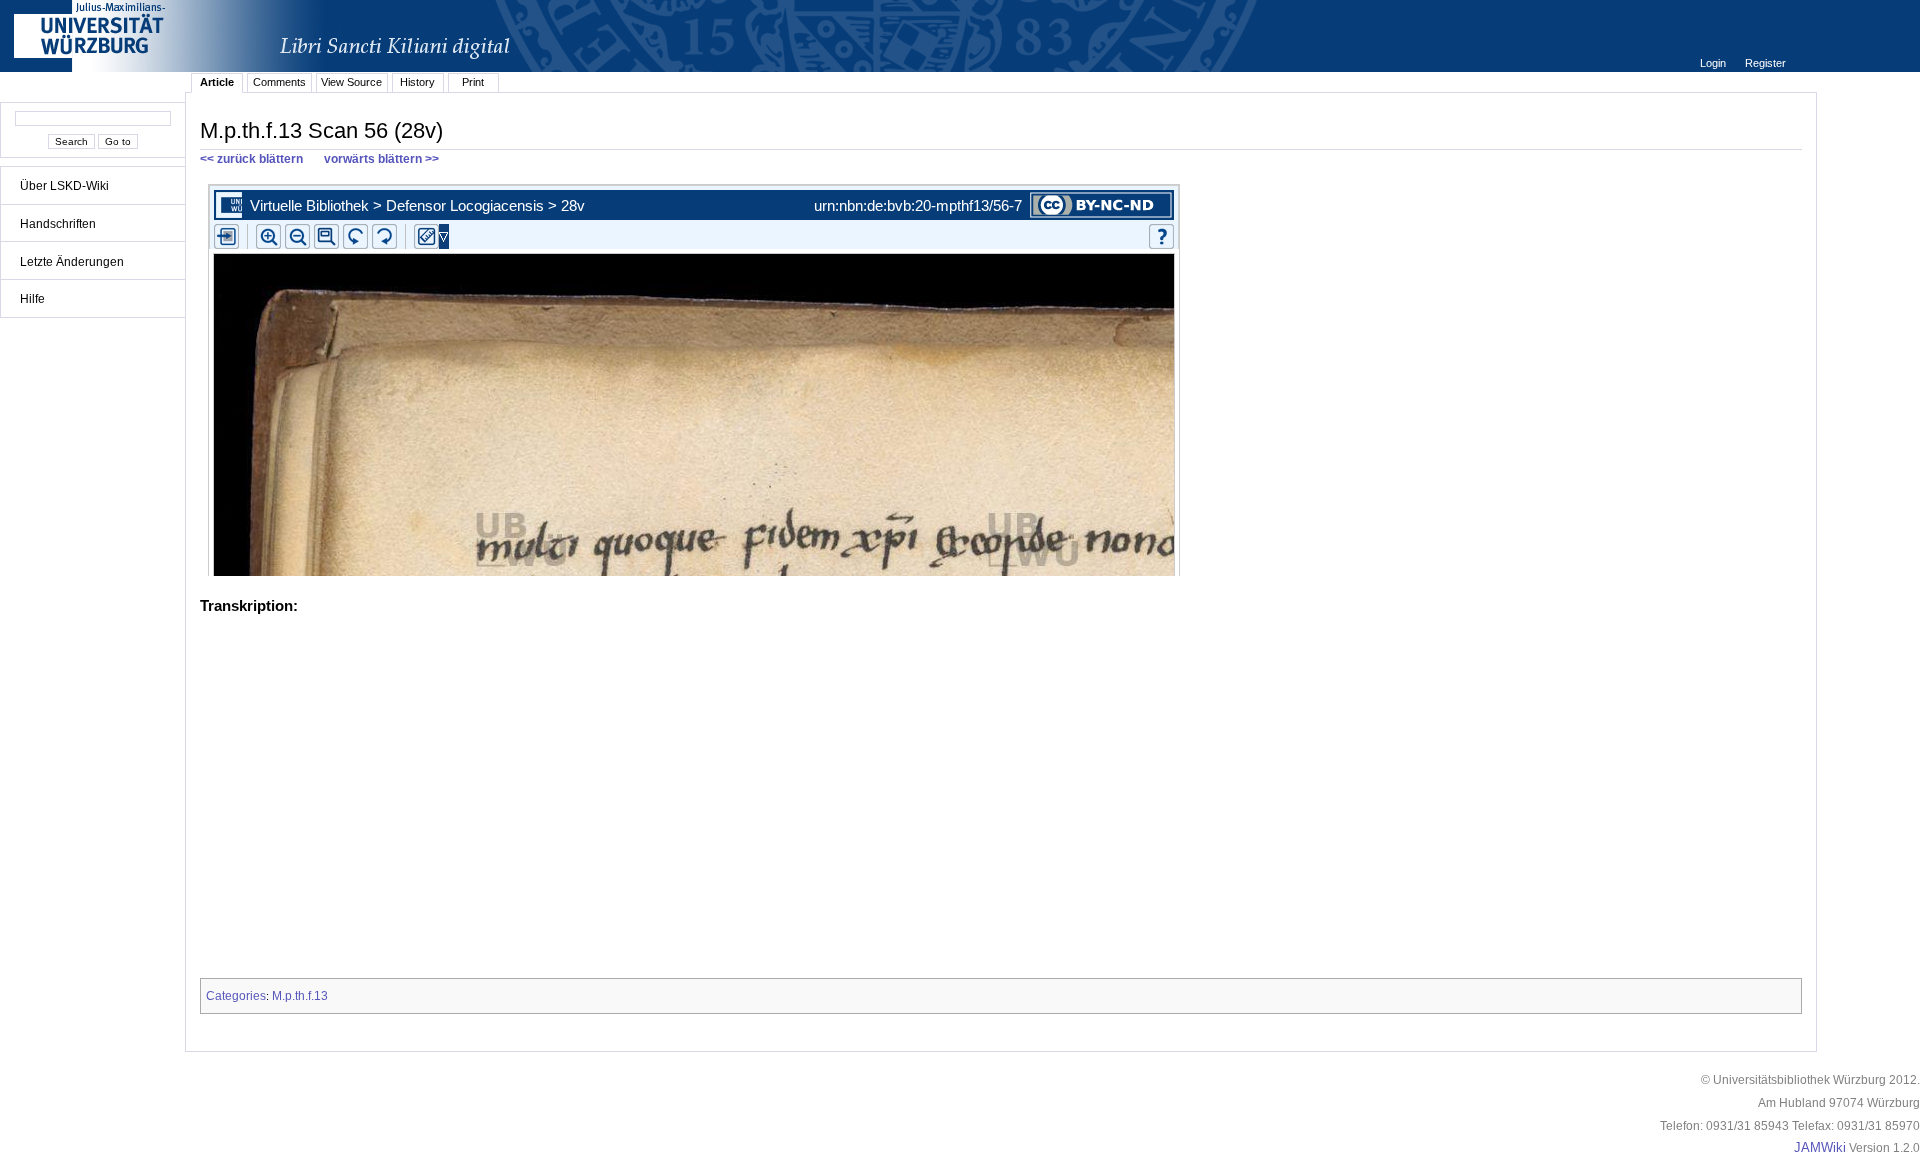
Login (1714, 63)
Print (473, 82)
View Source (351, 82)
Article (217, 82)
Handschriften (58, 224)
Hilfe (32, 299)
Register (1765, 63)
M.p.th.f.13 (300, 996)
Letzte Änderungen (72, 262)
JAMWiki (1820, 1148)
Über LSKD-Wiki (64, 186)
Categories (236, 996)
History (417, 82)
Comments (279, 82)
